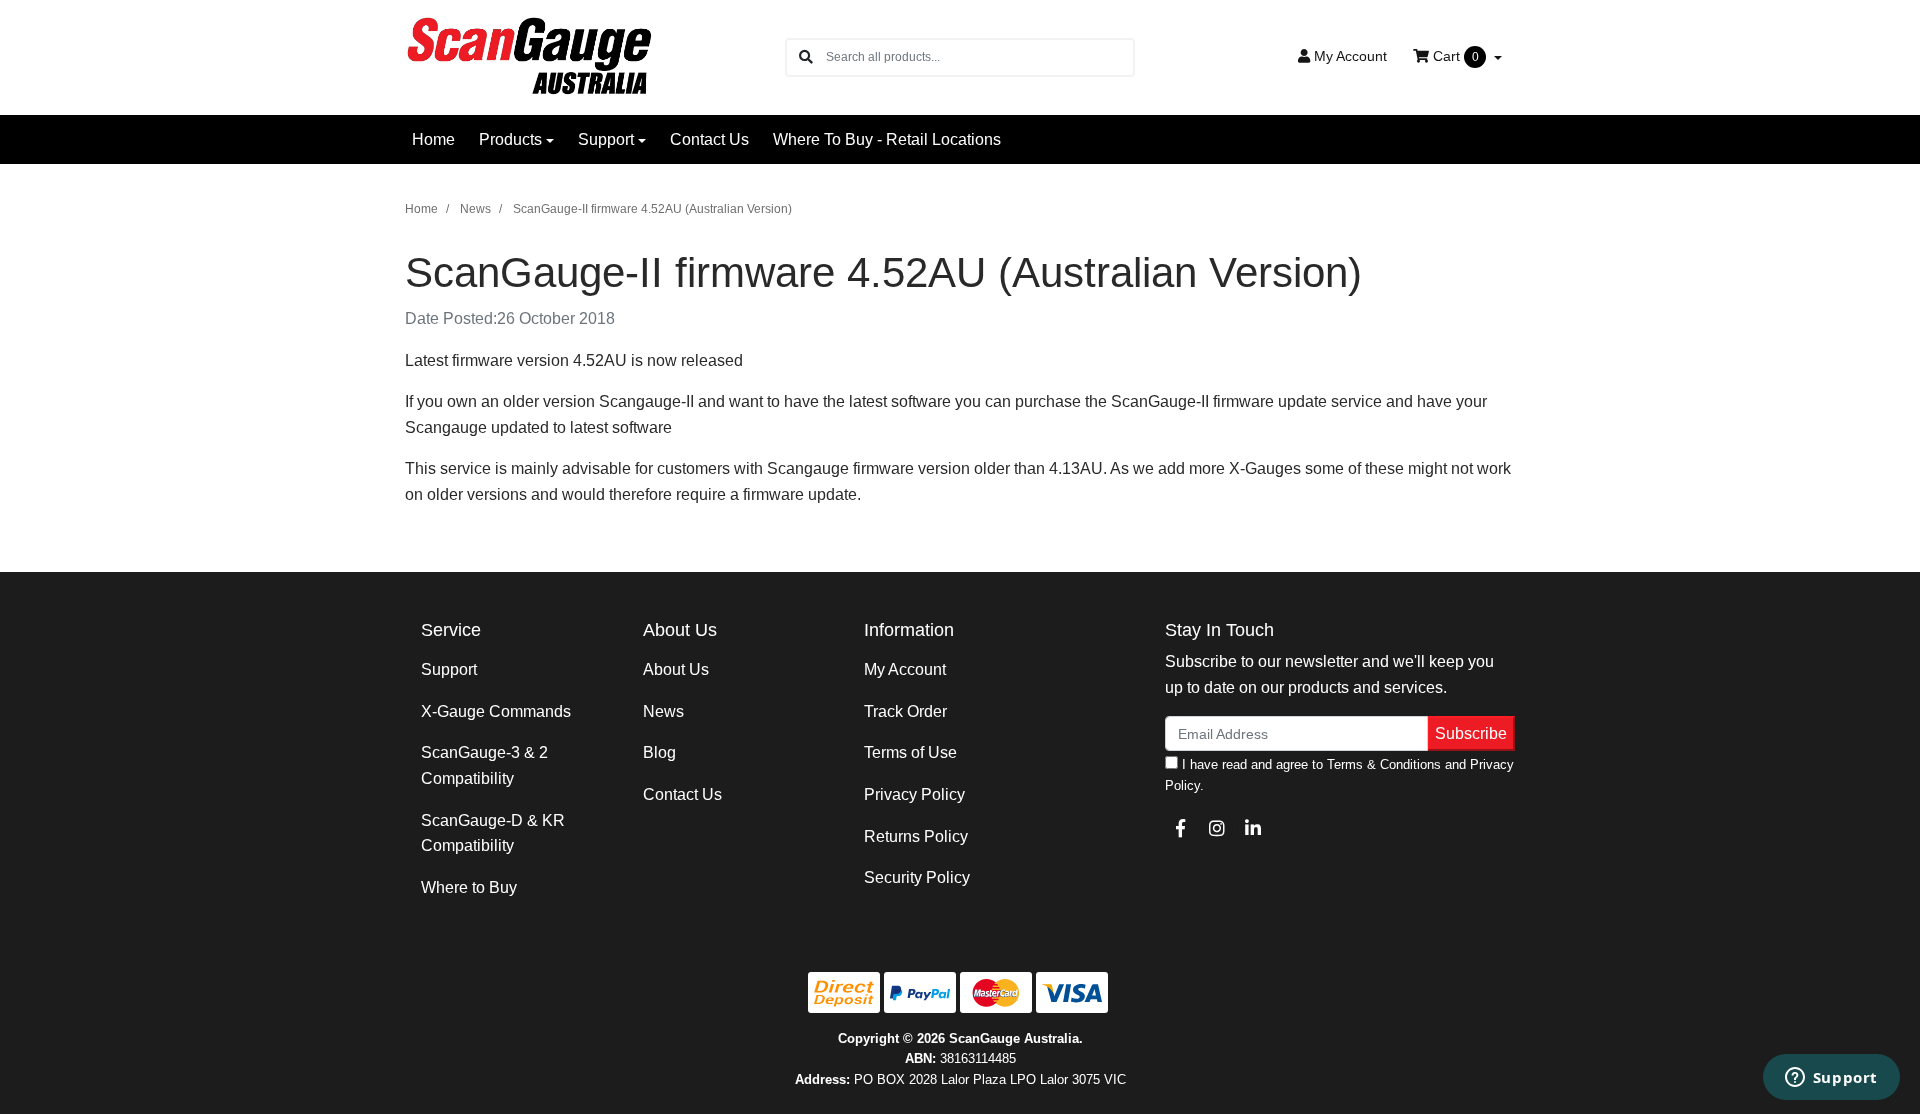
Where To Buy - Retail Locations (887, 139)
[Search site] (806, 57)
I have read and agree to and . (1339, 774)
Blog (659, 752)
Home (433, 139)
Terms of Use (910, 752)
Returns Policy (916, 836)
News (663, 711)
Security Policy (917, 877)
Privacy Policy (914, 794)
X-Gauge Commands (496, 711)
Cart (1454, 56)
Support (606, 139)
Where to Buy (469, 887)
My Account (905, 669)
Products (510, 139)
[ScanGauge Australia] (532, 56)
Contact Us (709, 139)
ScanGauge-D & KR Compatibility (493, 833)
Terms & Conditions (1384, 764)
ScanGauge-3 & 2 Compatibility (484, 765)
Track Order (905, 711)
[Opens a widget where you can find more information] (1831, 1079)
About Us (676, 669)
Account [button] (1350, 56)
